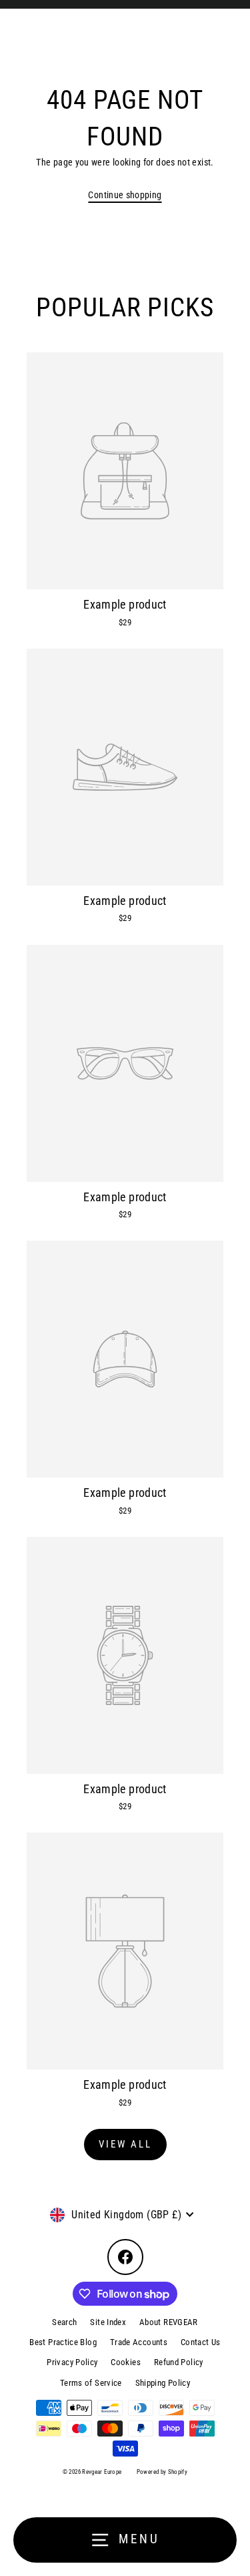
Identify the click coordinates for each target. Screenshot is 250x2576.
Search (64, 2322)
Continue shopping (125, 195)
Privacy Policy (72, 2362)
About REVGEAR (169, 2322)
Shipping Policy (163, 2383)
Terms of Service (91, 2383)
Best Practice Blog (63, 2342)
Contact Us (201, 2342)
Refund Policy (179, 2362)
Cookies (126, 2362)
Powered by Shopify (162, 2472)
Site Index (108, 2322)
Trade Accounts (139, 2342)
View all (125, 2144)
